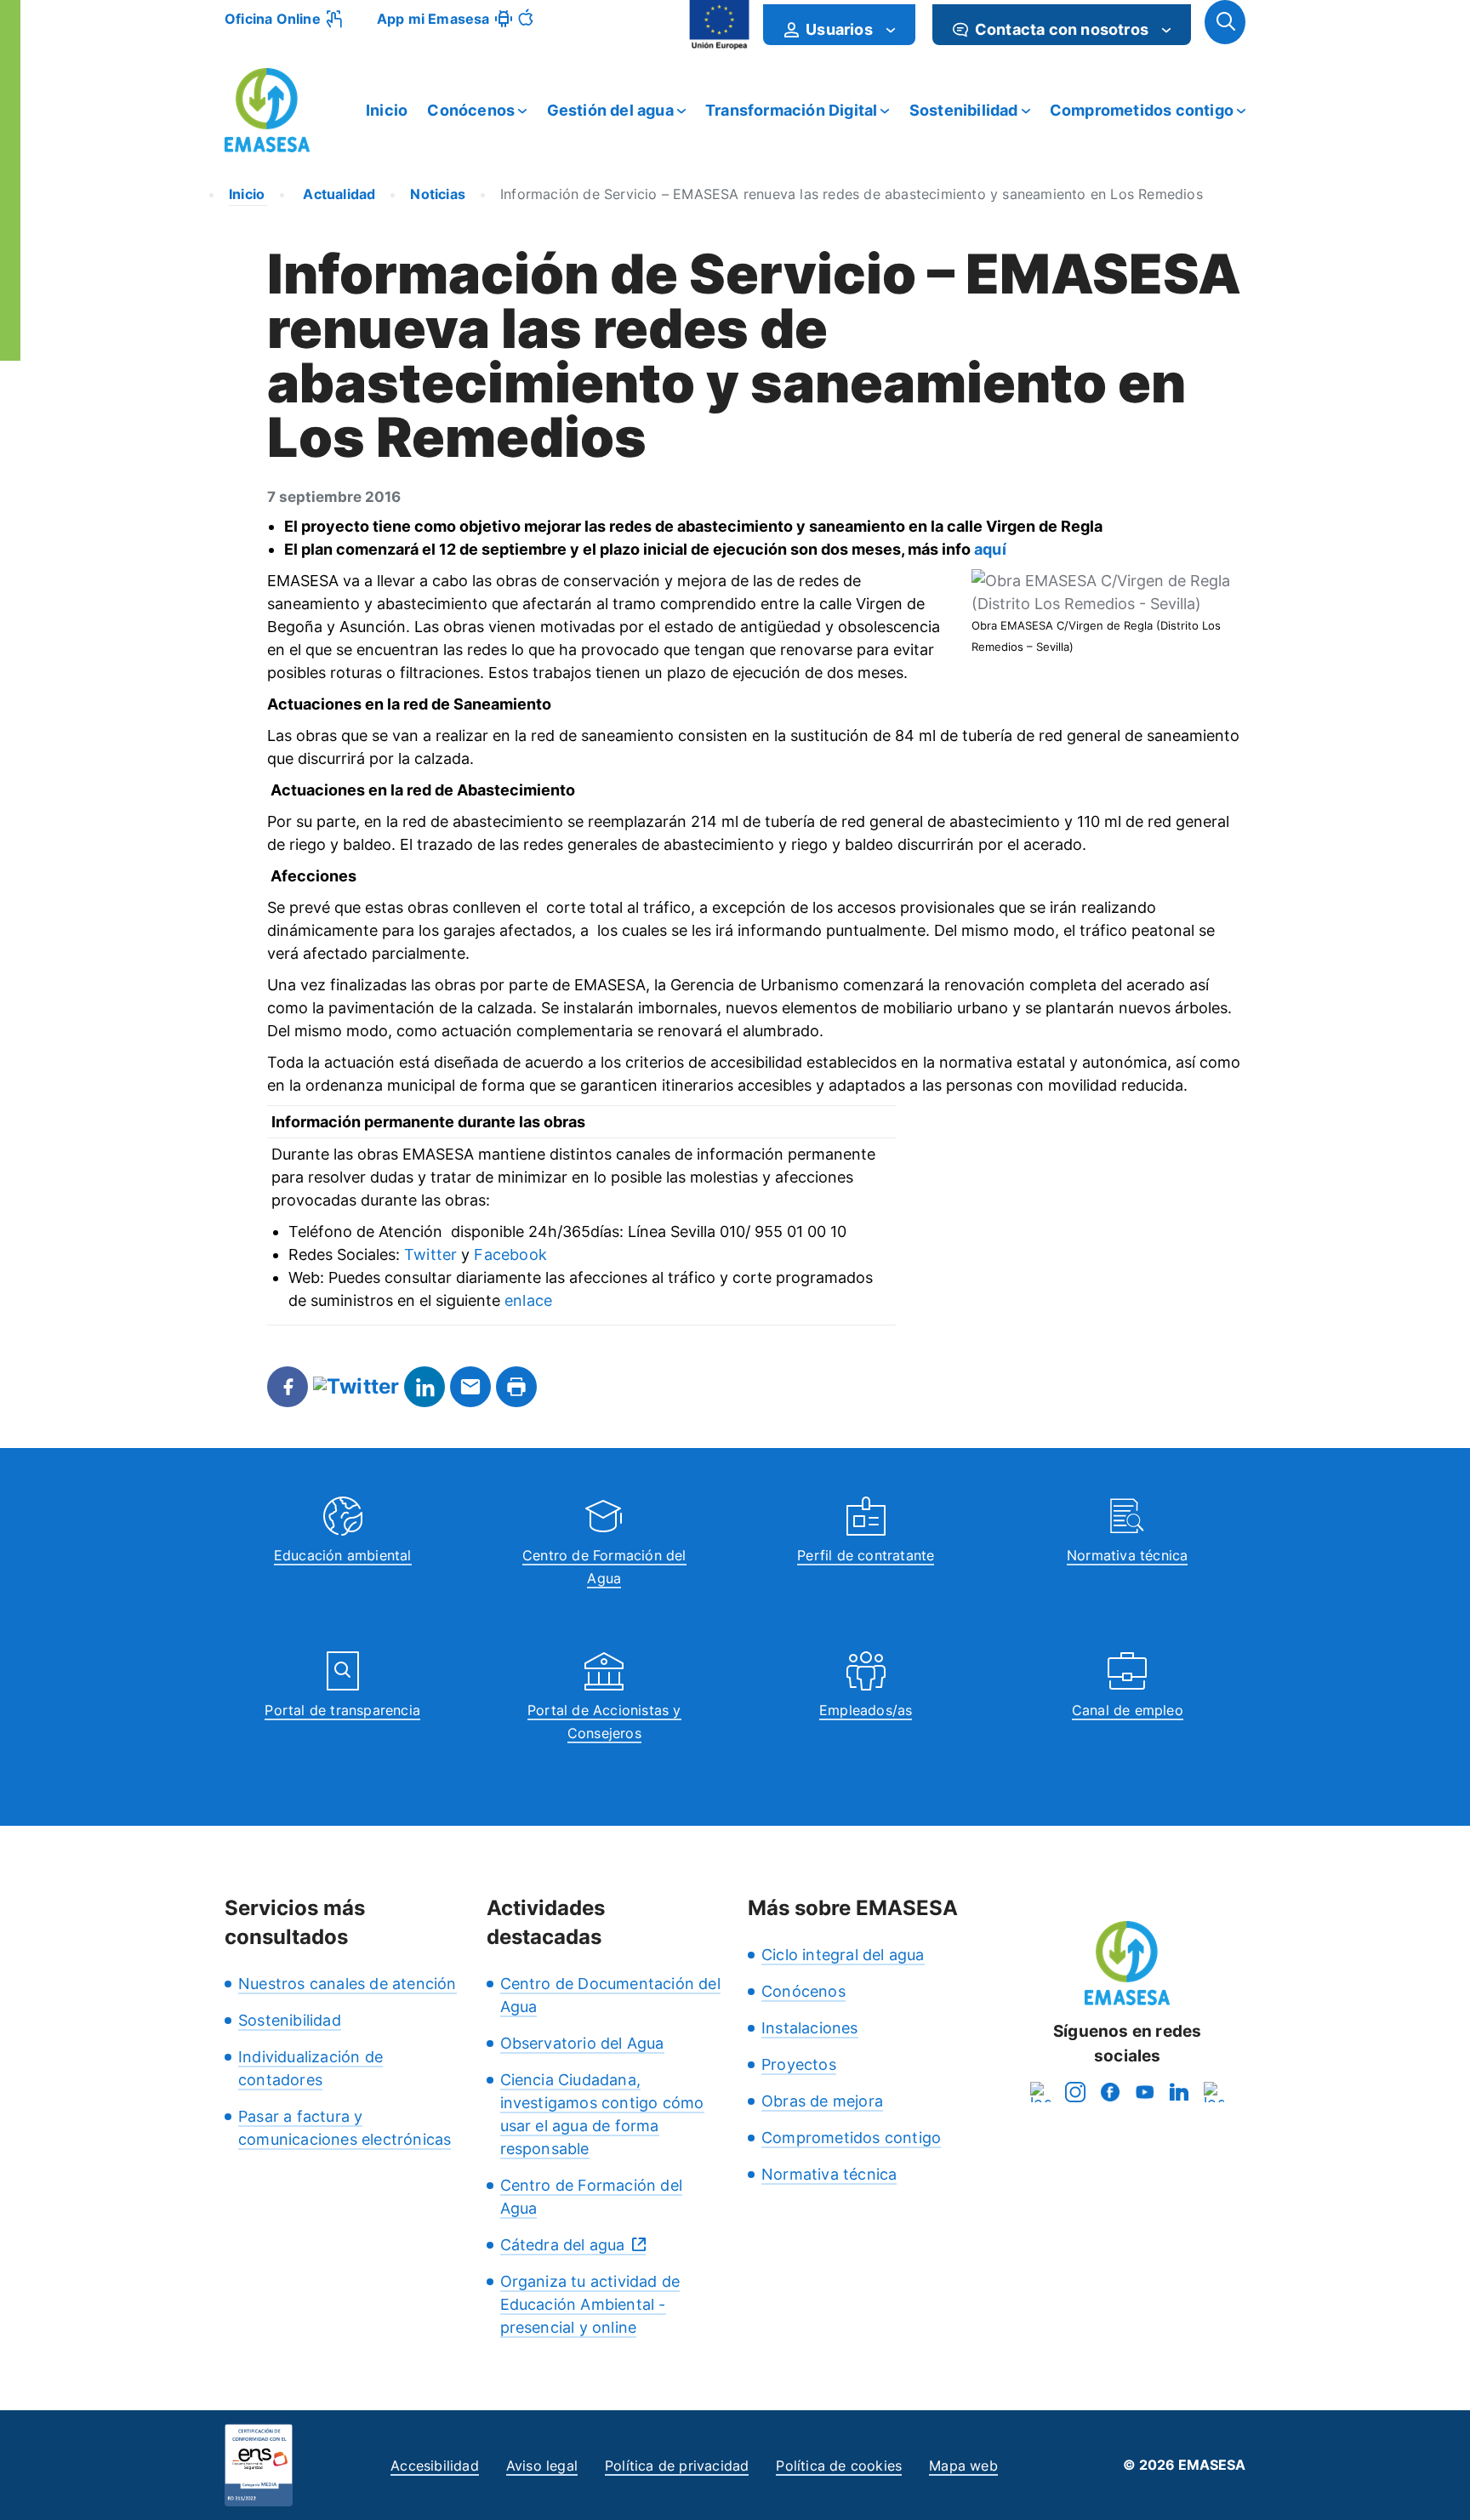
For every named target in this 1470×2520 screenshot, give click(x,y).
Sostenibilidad (964, 110)
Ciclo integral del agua (843, 1955)
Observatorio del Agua (582, 2043)
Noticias (438, 194)
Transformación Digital (791, 110)
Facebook (510, 1254)
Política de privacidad (677, 2466)
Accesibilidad (435, 2466)
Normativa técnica (1127, 1555)
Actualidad (337, 194)
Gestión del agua (610, 110)
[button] (1225, 22)
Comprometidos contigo (1142, 110)
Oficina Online (273, 19)
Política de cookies (839, 2466)
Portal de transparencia (342, 1710)
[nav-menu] (891, 30)
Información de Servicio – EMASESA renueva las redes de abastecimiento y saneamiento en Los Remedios (852, 194)
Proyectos (799, 2064)
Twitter (430, 1254)
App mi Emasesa (433, 19)
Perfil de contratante (866, 1555)
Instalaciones (810, 2028)
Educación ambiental (343, 1555)
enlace (528, 1300)
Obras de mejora (822, 2101)
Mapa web (963, 2466)
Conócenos (471, 110)
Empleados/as (866, 1710)
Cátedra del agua (563, 2245)
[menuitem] (839, 25)
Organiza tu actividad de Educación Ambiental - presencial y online (590, 2304)
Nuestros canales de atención (348, 1984)
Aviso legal (542, 2466)
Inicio (387, 110)
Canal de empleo (1128, 1710)
